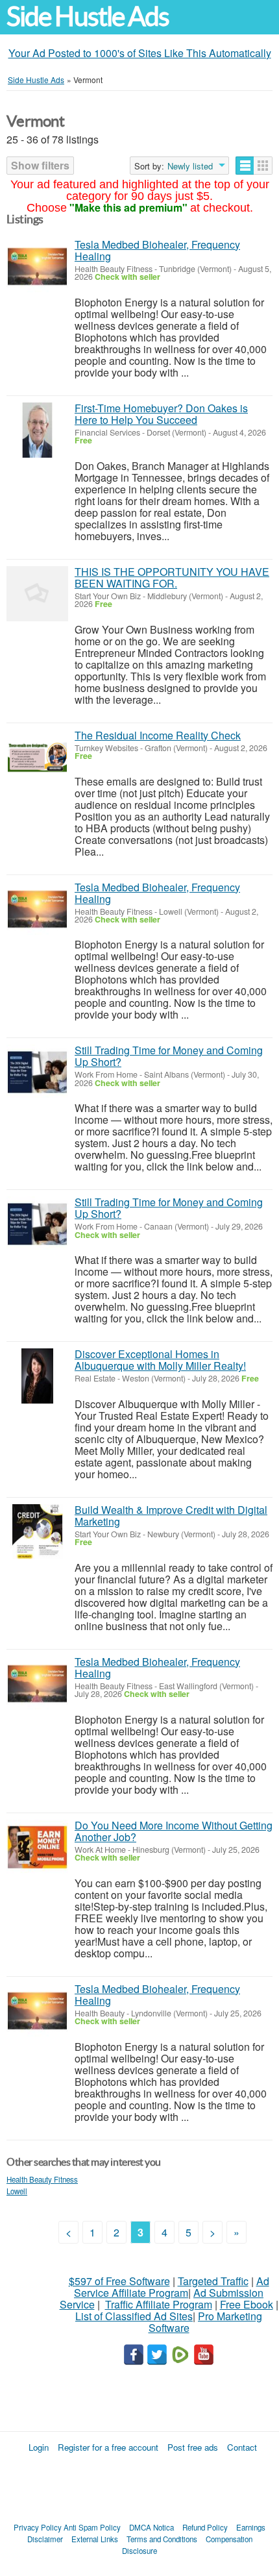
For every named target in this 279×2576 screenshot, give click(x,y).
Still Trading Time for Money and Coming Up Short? (169, 1056)
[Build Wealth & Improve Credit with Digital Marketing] (37, 1532)
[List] (245, 166)
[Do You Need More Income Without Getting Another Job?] (37, 1847)
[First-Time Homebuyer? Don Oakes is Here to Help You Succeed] (37, 430)
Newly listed (190, 166)
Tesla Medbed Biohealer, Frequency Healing (157, 250)
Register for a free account (108, 2447)
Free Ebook (247, 2304)
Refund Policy (205, 2527)
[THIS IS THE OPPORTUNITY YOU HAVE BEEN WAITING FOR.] (37, 594)
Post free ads (193, 2447)
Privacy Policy (38, 2527)
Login (39, 2447)
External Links (95, 2539)
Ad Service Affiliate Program (172, 2287)
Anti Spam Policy (92, 2527)
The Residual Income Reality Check (158, 735)
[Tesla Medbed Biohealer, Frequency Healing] (37, 266)
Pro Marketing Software (206, 2322)
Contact (242, 2447)
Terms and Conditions (162, 2539)
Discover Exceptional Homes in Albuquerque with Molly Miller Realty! (160, 1360)
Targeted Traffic (213, 2281)
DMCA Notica (152, 2527)
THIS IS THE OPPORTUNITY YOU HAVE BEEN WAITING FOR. (172, 577)
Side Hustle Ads (88, 17)
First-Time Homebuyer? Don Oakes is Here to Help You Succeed (161, 414)
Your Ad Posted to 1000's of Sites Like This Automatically (140, 53)
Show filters (40, 165)
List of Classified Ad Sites (134, 2316)
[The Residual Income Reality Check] (37, 757)
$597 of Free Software (119, 2281)
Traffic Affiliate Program (159, 2304)
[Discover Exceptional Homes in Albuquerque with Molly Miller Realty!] (37, 1376)
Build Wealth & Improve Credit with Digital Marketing (171, 1516)
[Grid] (263, 166)
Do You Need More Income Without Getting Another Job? (174, 1831)
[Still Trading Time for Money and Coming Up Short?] (37, 1072)
